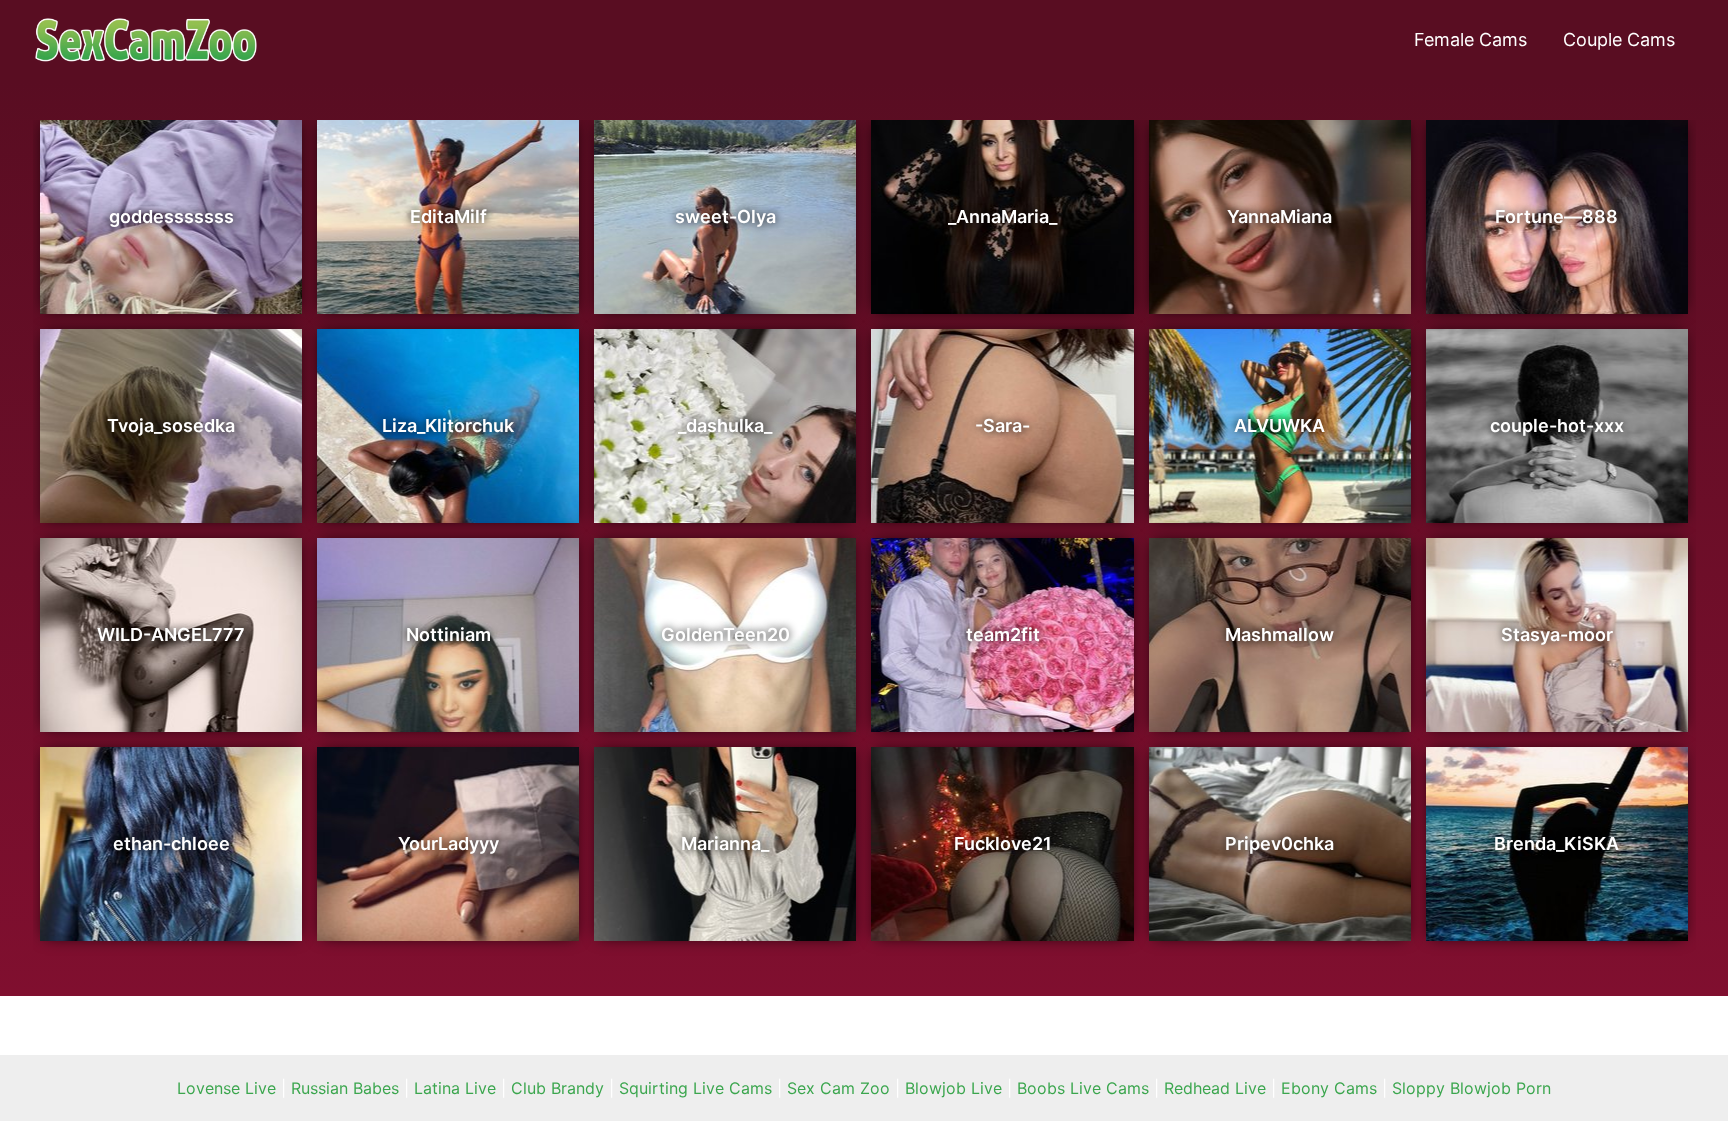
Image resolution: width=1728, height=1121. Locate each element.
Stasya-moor (1557, 634)
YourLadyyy (448, 843)
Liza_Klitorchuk (448, 425)
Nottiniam (448, 634)
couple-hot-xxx (1557, 425)
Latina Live (455, 1088)
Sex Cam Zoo (838, 1088)
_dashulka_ (725, 425)
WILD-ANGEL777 (171, 634)
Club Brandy (557, 1088)
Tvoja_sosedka (171, 425)
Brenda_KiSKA (1556, 843)
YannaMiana (1279, 216)
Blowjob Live (953, 1088)
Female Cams (1470, 39)
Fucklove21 (1003, 843)
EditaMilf (448, 216)
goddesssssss (171, 216)
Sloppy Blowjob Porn (1471, 1088)
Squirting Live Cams (695, 1088)
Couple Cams (1619, 39)
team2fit (1003, 634)
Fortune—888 (1556, 216)
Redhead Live (1215, 1088)
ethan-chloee (171, 843)
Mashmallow (1279, 634)
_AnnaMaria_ (1002, 216)
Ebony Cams (1329, 1088)
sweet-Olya (725, 216)
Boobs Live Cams (1083, 1088)
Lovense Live (226, 1088)
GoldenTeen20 (725, 634)
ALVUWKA (1279, 425)
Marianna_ (725, 843)
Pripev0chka (1279, 843)
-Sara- (1002, 425)
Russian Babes (345, 1088)
